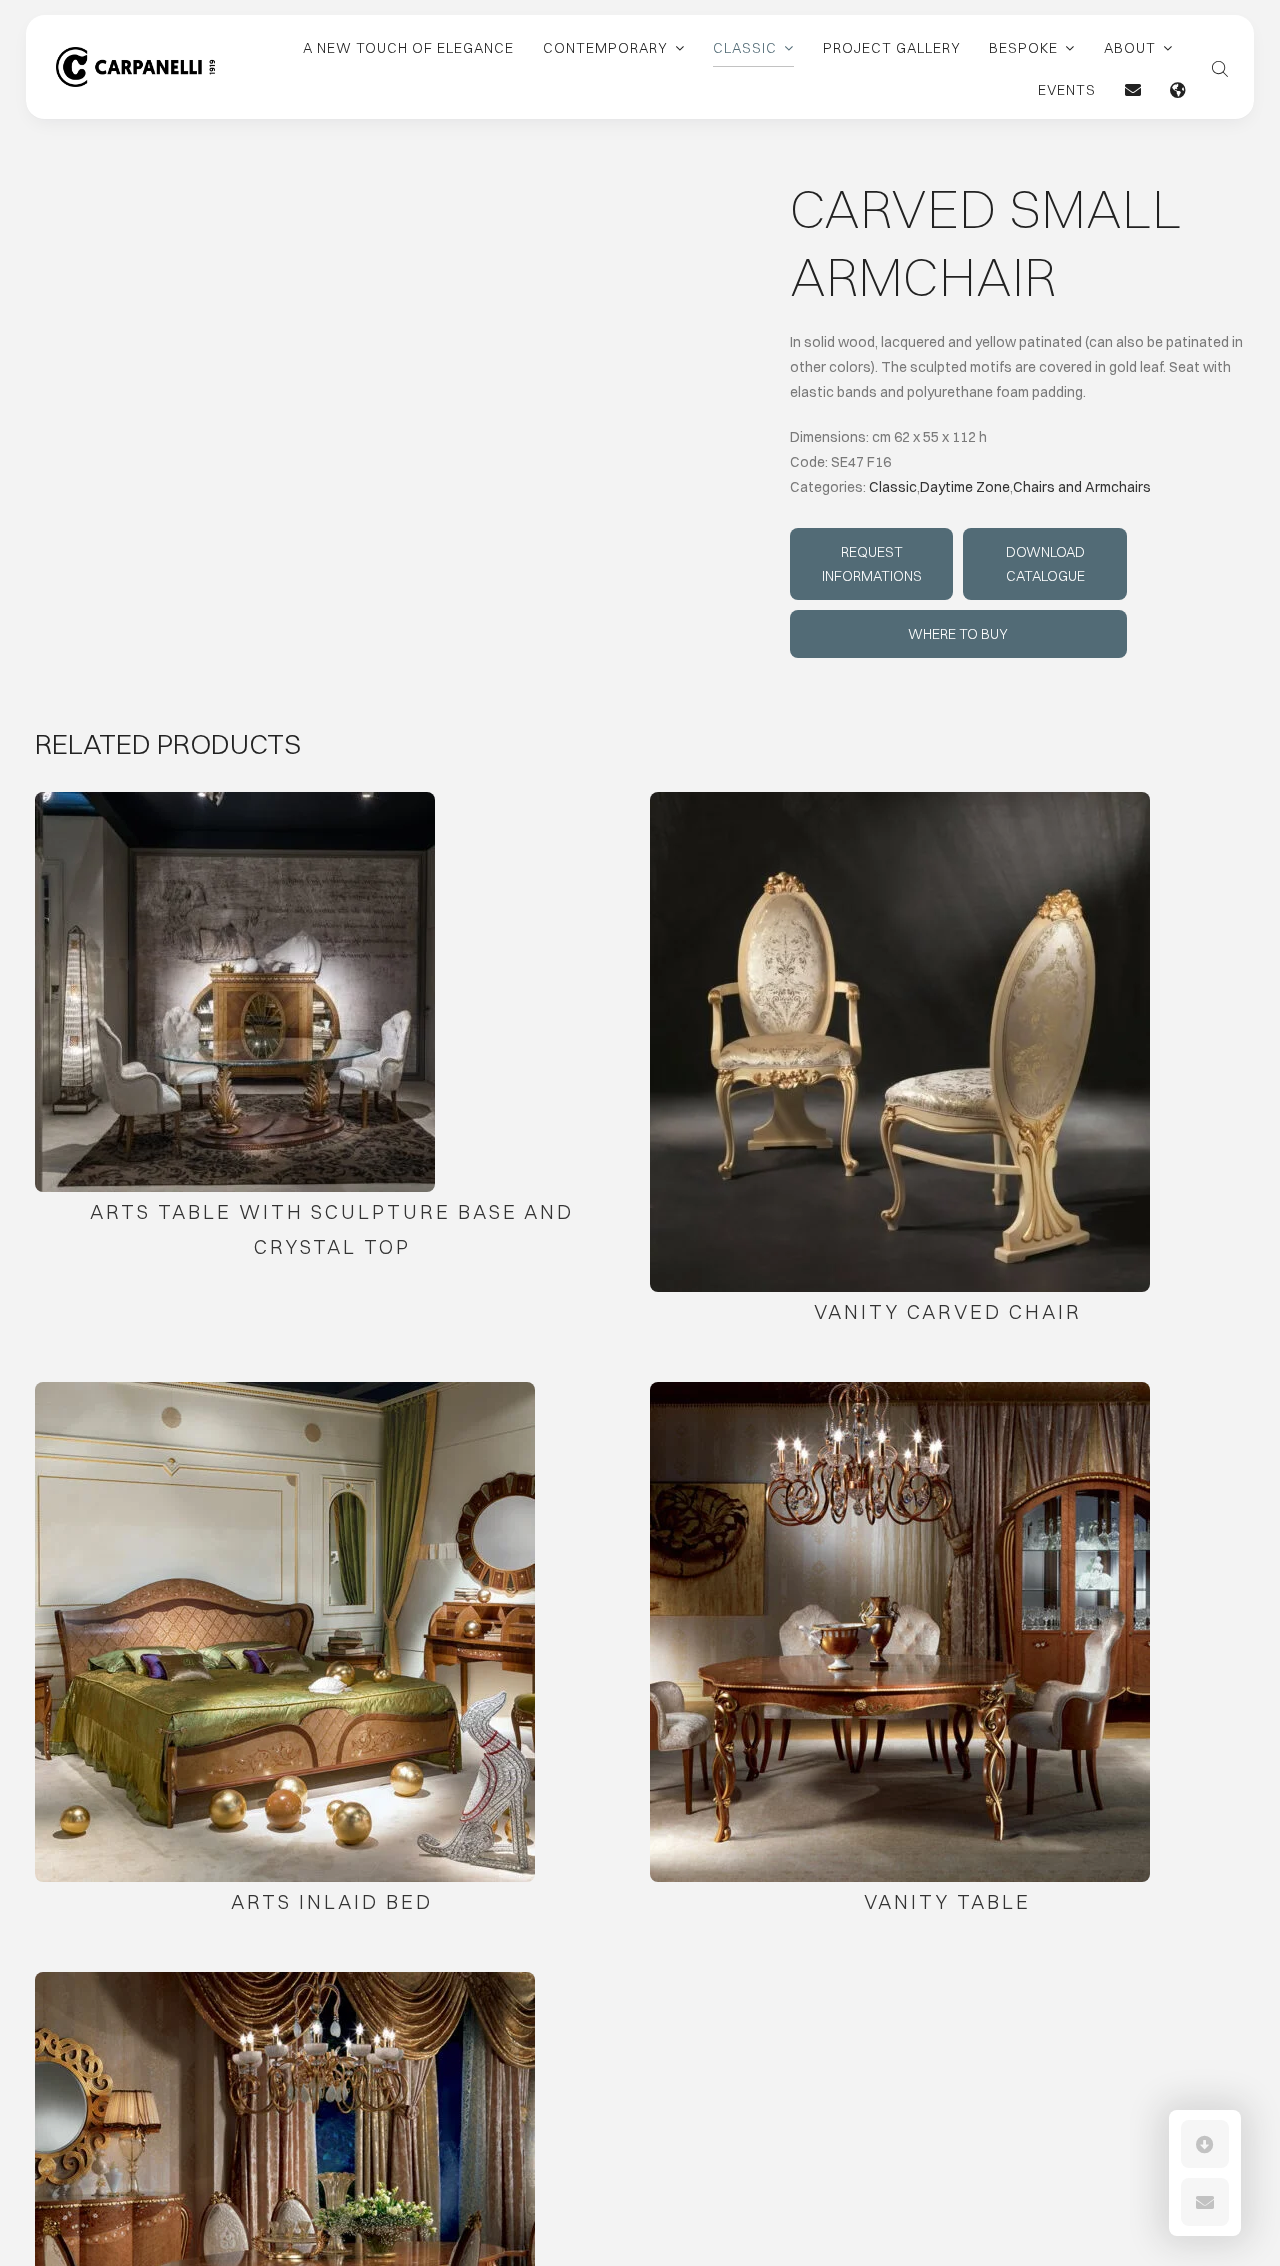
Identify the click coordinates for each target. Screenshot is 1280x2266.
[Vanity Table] (900, 1632)
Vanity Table (947, 1901)
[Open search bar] (1220, 67)
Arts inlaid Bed (332, 1901)
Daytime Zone (965, 487)
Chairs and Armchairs (1082, 487)
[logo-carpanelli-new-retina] (135, 54)
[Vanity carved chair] (900, 1042)
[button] (1205, 2144)
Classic (893, 487)
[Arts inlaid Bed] (285, 1632)
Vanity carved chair (948, 1311)
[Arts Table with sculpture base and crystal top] (235, 992)
